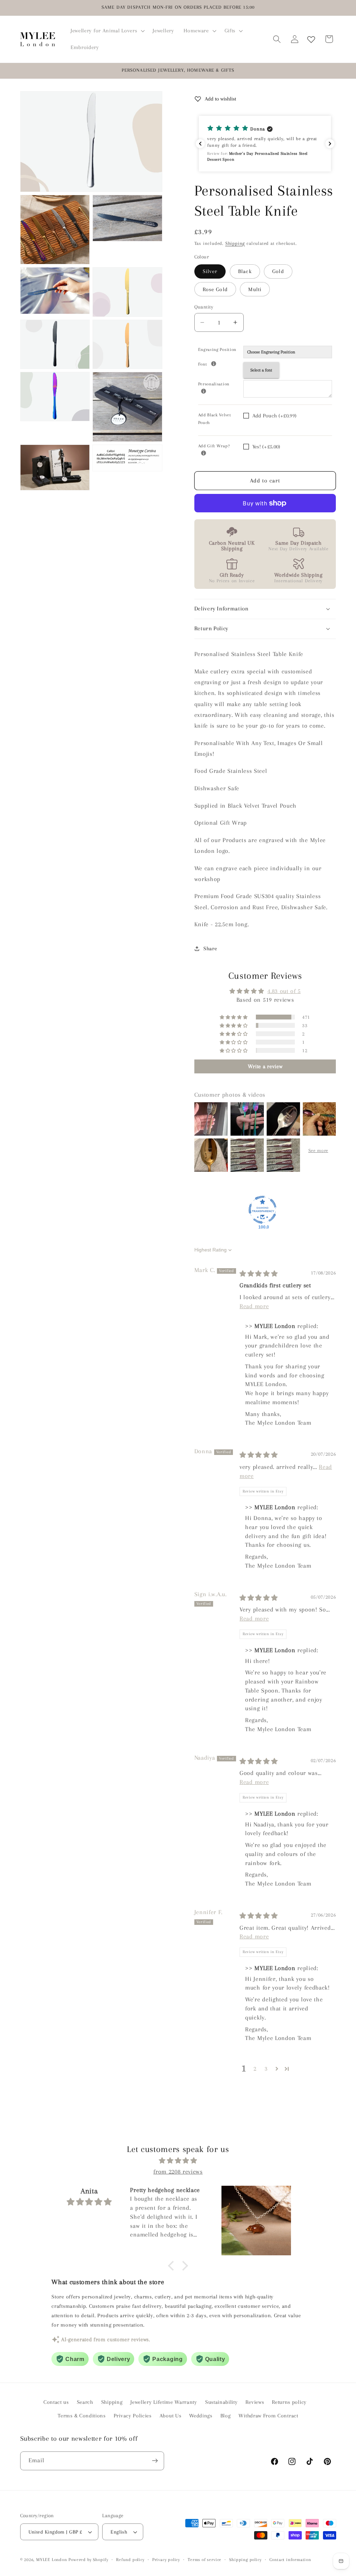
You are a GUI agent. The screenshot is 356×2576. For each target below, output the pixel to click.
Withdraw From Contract (268, 2416)
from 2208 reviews (178, 2171)
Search (85, 2402)
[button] (107, 31)
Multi (255, 289)
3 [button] (266, 2069)
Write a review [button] (265, 1066)
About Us (171, 2416)
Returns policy (289, 2402)
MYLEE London (52, 2560)
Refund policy (130, 2560)
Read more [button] (254, 1306)
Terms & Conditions (82, 2416)
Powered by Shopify (88, 2560)
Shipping (235, 243)
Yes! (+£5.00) (266, 447)
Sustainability (221, 2402)
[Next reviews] (330, 144)
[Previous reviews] (200, 144)
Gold (278, 271)
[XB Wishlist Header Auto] (311, 39)
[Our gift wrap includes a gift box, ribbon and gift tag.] (204, 453)
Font (221, 363)
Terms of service (205, 2560)
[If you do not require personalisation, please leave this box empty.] (204, 391)
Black (245, 271)
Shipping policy (245, 2560)
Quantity (204, 307)
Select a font (261, 370)
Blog (226, 2416)
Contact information (290, 2560)
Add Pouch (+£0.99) (275, 416)
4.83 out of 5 (284, 991)
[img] (259, 1274)
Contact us (56, 2402)
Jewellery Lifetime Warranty (164, 2402)
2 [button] (255, 2069)
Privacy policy (166, 2560)
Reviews (255, 2402)
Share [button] (210, 949)
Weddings (201, 2416)
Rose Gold (215, 289)
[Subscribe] (155, 2461)
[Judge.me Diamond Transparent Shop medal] (262, 1210)
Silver (210, 271)
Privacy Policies (133, 2416)
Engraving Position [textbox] (217, 350)
